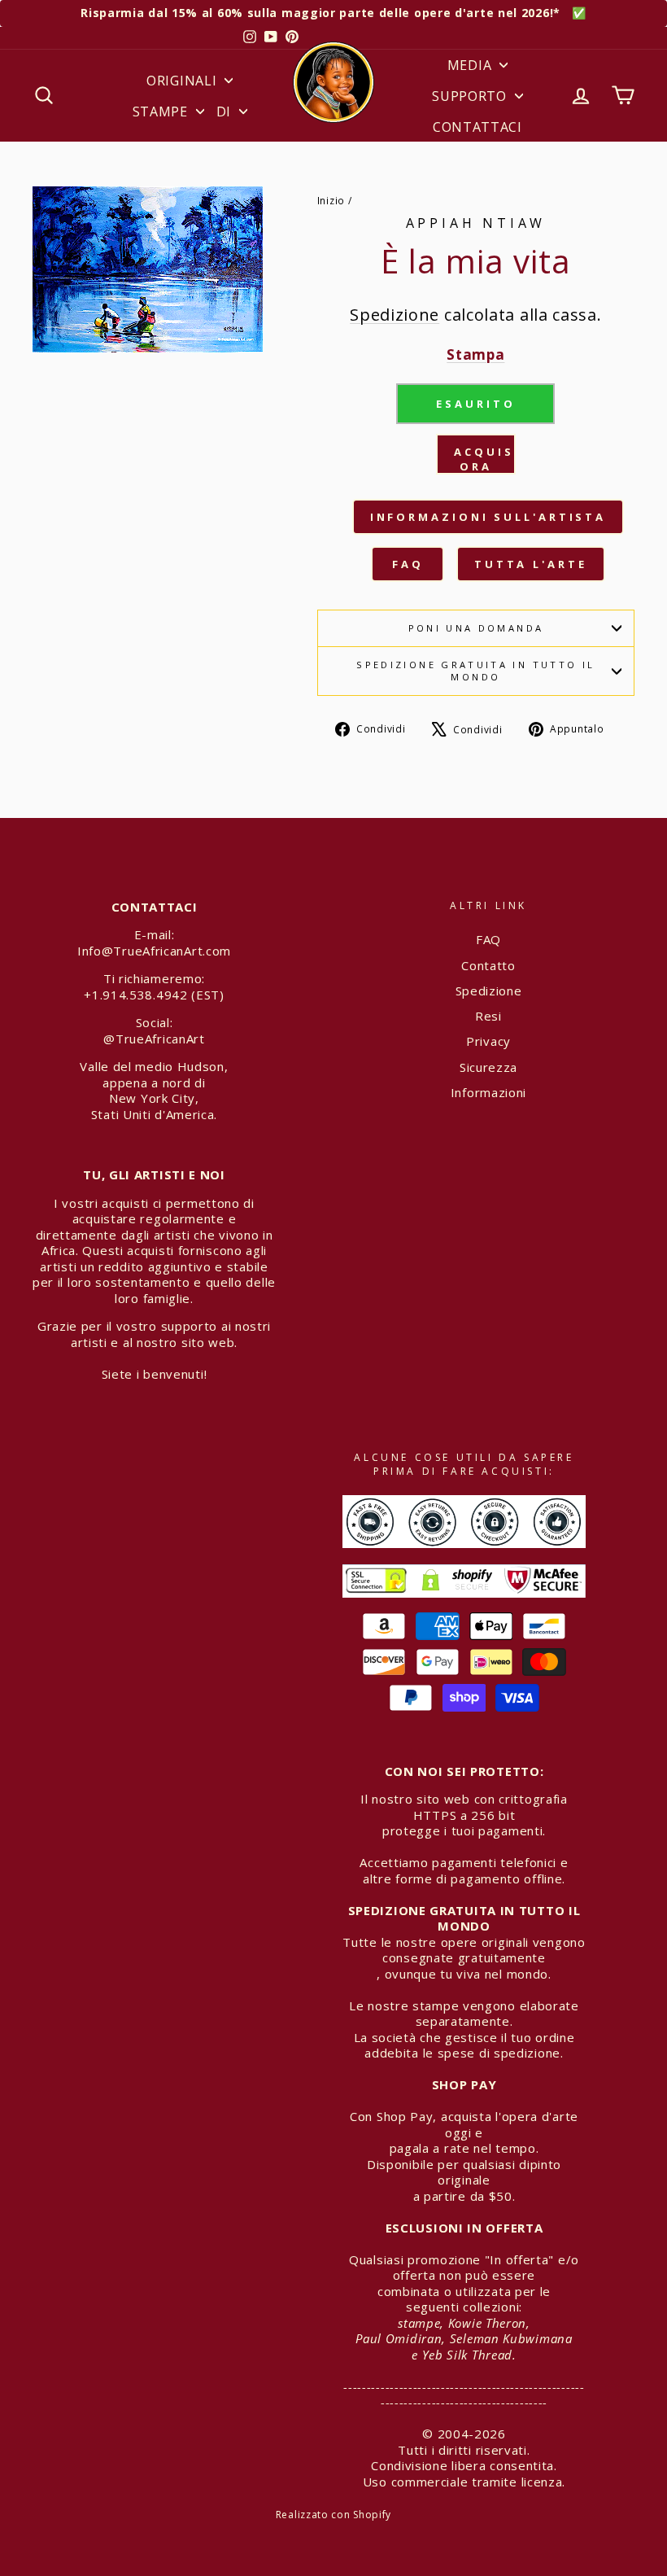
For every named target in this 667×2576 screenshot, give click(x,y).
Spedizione (395, 315)
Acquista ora (485, 459)
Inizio (331, 200)
